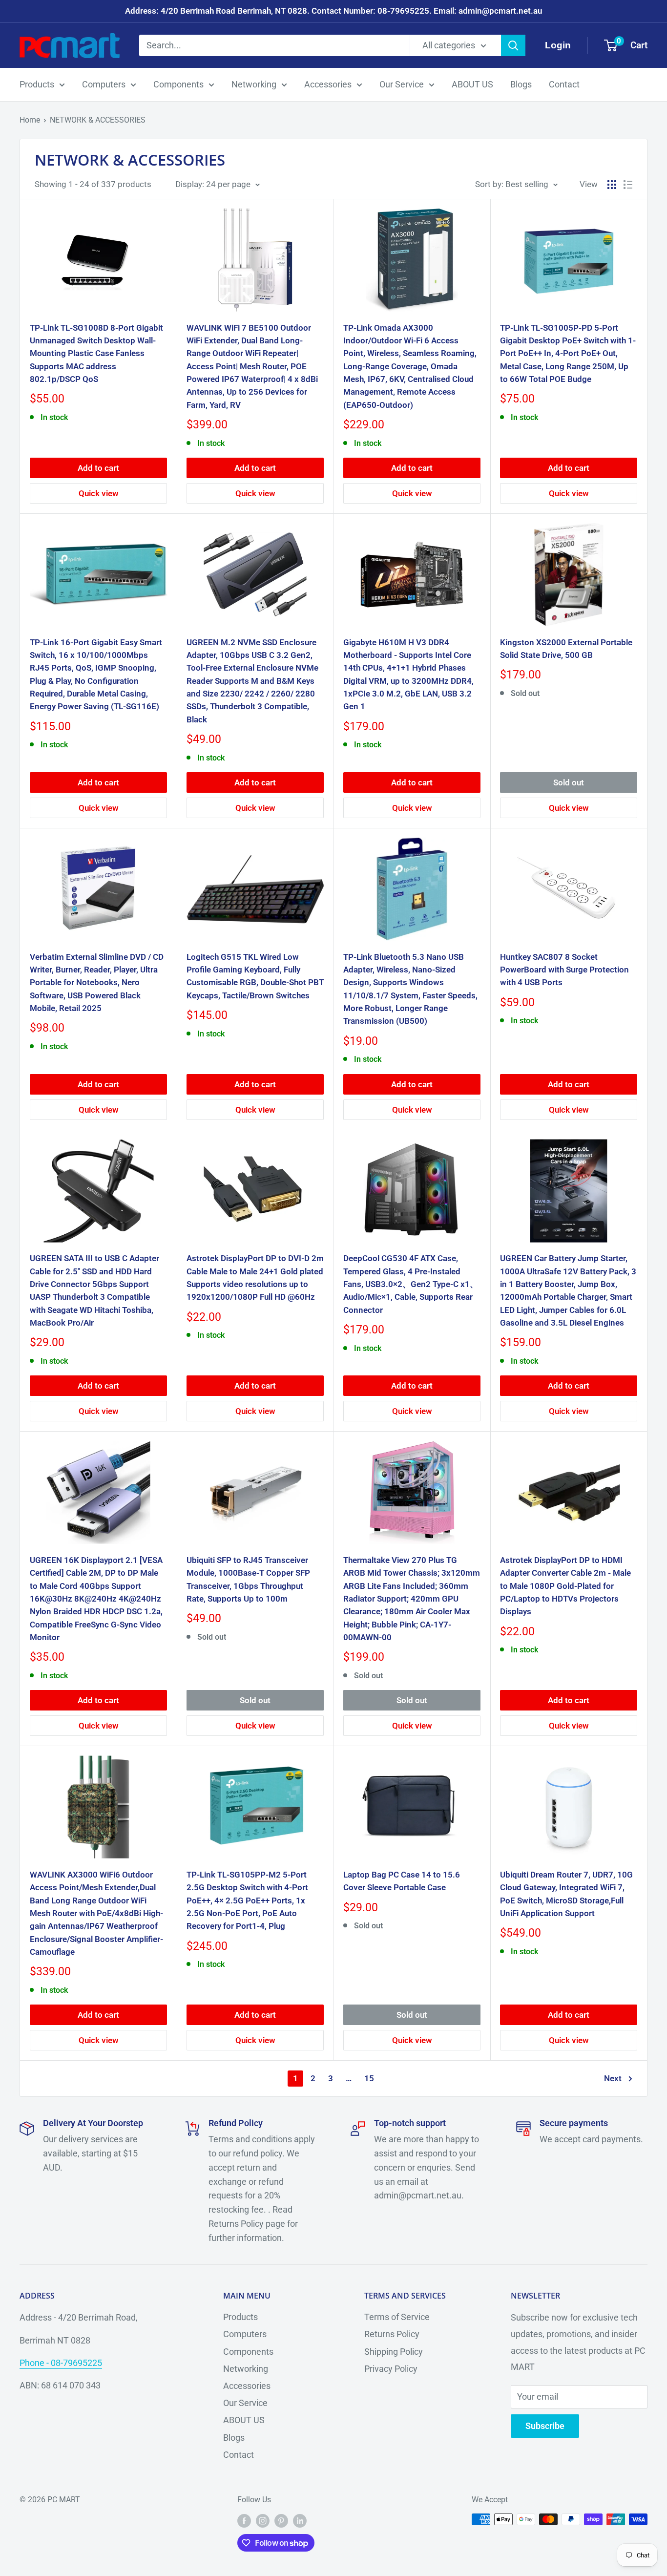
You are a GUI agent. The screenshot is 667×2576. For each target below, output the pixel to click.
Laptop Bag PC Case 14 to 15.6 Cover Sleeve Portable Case (402, 1881)
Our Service (402, 84)
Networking (254, 84)
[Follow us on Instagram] (263, 2521)
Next (613, 2078)
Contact (564, 84)
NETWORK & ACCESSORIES (98, 120)
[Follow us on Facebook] (244, 2521)
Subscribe (545, 2426)
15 (369, 2078)
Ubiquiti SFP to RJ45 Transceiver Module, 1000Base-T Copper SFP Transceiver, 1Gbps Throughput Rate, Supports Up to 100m (248, 1579)
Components (178, 84)
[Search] (513, 45)
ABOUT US (472, 84)
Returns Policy (392, 2334)
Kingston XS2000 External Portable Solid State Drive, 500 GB (566, 649)
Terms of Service (397, 2317)
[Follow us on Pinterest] (281, 2521)
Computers (104, 84)
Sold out (569, 782)
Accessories (328, 84)
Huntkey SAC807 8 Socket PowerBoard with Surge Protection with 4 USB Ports (564, 970)
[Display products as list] (628, 185)
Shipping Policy (394, 2352)
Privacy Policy (391, 2369)
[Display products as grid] (612, 185)
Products (37, 84)
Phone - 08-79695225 (61, 2363)
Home (30, 120)
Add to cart (98, 468)
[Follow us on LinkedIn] (300, 2521)
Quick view (99, 493)
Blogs (521, 84)
